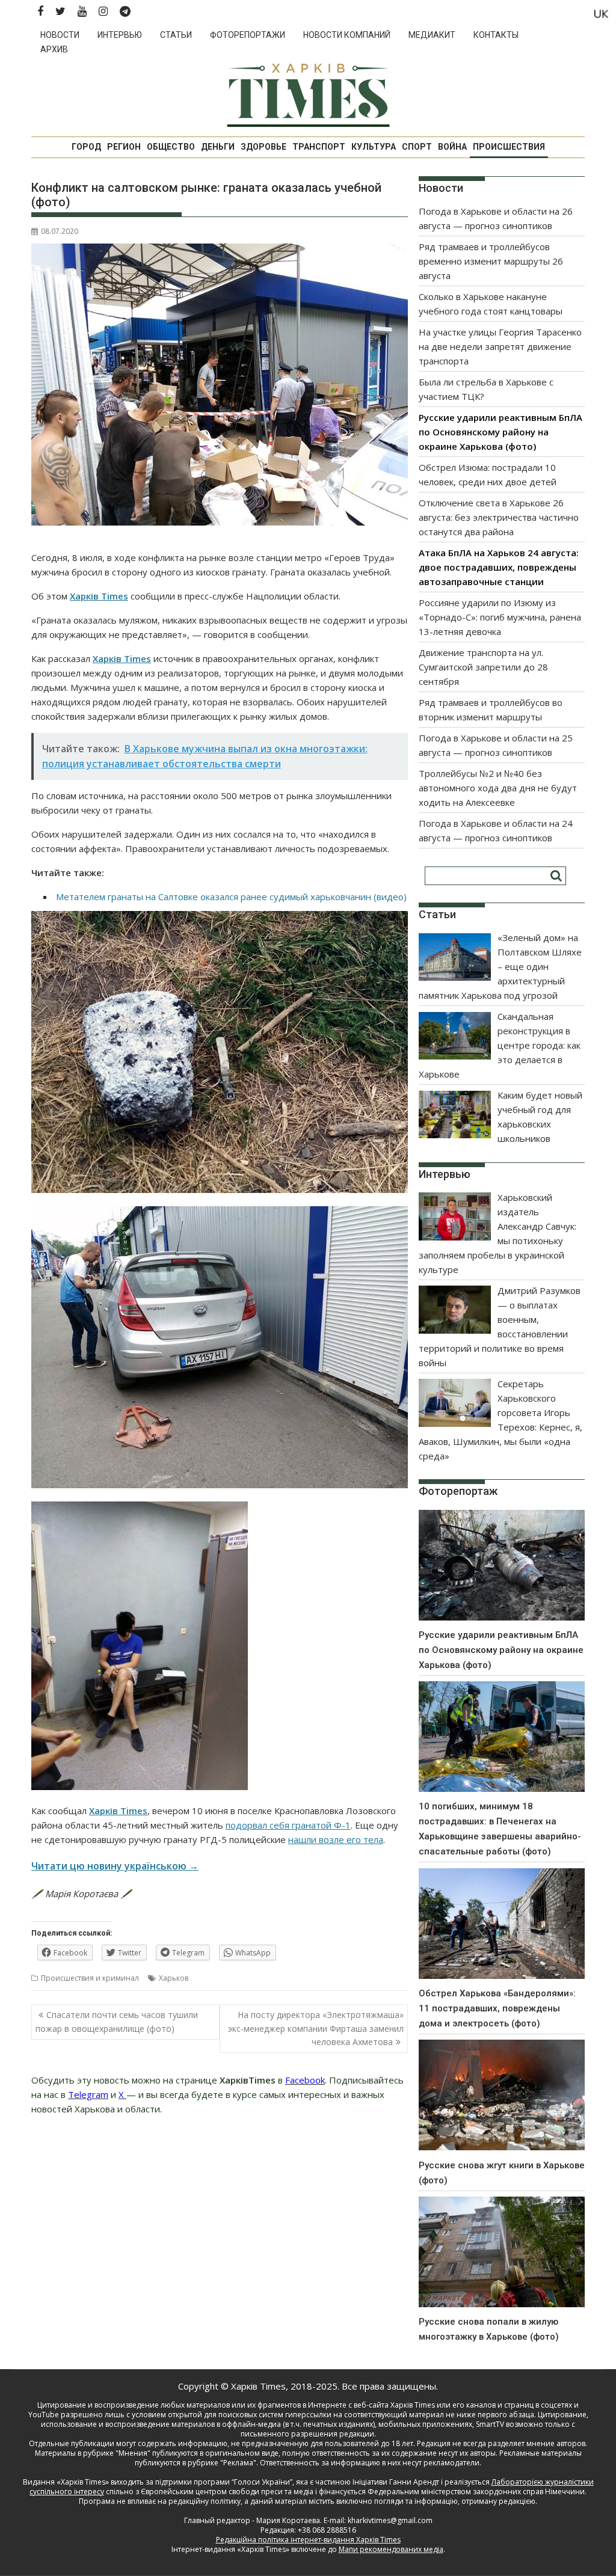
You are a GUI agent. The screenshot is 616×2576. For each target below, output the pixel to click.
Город (86, 147)
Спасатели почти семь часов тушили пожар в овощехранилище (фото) (117, 2021)
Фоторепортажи (248, 35)
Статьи (176, 35)
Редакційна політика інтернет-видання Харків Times (308, 2540)
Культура (374, 147)
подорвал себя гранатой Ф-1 (288, 1825)
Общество (171, 147)
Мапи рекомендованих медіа (391, 2549)
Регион (124, 147)
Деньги (218, 147)
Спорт (417, 147)
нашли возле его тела (336, 1839)
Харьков (174, 1978)
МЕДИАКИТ (432, 35)
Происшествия (509, 147)
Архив (54, 49)
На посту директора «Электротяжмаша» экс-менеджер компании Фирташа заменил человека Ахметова (316, 2028)
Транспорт (319, 147)
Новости (60, 35)
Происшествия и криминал (90, 1978)
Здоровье (263, 147)
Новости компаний (347, 35)
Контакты (496, 35)
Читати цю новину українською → (115, 1866)
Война (452, 147)
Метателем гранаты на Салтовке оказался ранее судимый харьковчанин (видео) (231, 897)
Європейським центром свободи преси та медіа (228, 2492)
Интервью (120, 35)
